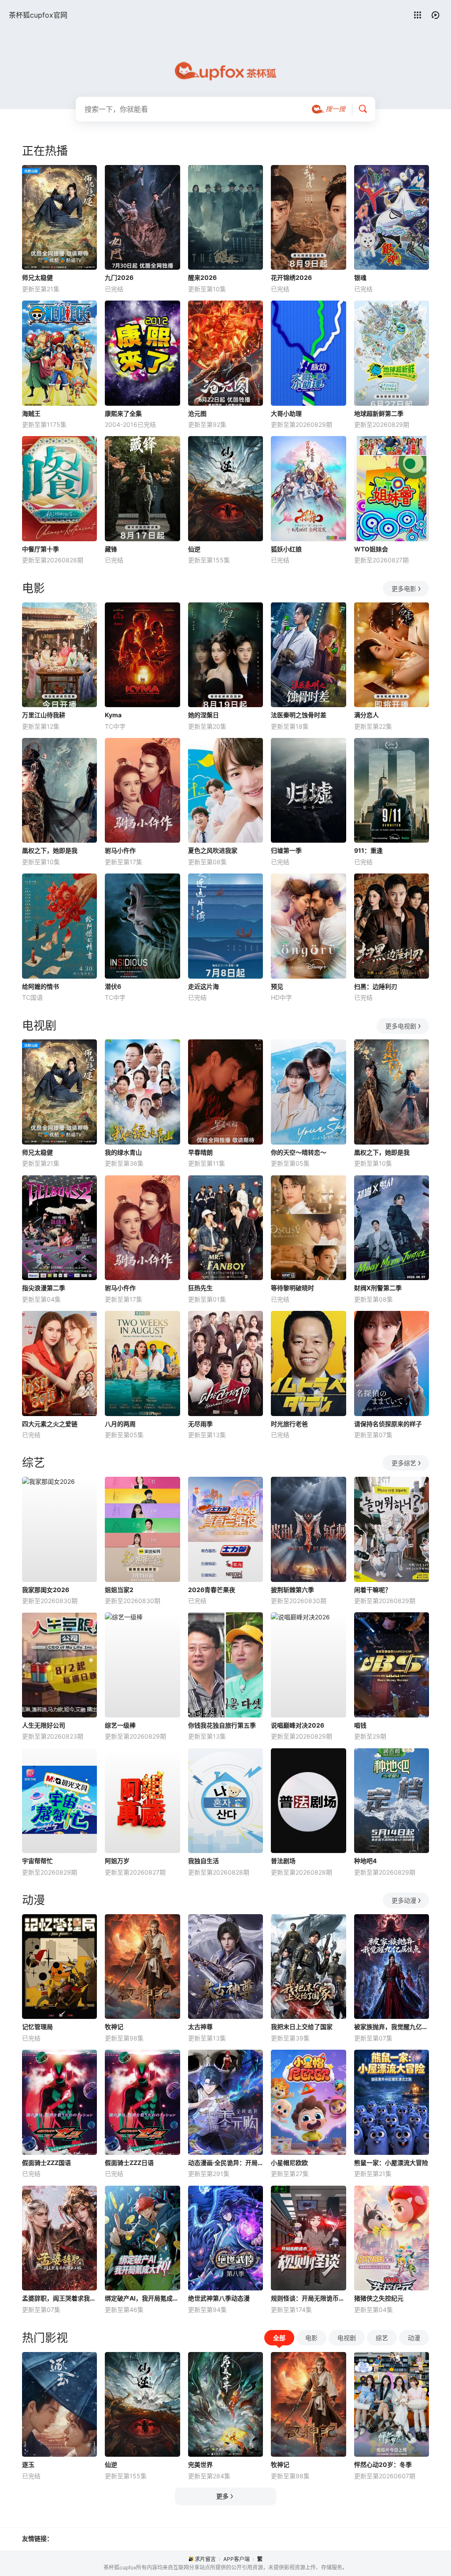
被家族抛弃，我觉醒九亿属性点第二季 (392, 2027)
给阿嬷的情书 (41, 986)
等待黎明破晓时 (292, 1288)
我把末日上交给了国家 (302, 2027)
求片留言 (205, 2559)
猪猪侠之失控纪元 (379, 2298)
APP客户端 (237, 2559)
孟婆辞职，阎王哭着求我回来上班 (59, 2298)
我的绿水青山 (123, 1152)
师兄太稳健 (37, 277)
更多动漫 (404, 1900)
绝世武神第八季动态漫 (219, 2298)
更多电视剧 (401, 1026)
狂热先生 (200, 1288)
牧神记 (114, 2027)
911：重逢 (368, 850)
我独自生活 (203, 1861)
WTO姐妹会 (371, 549)
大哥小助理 (286, 413)
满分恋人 (366, 715)
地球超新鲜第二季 (379, 413)
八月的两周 (120, 1424)
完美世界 (200, 2464)
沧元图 (197, 413)
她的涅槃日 (203, 715)
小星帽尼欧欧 (289, 2163)
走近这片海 (203, 986)
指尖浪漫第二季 (44, 1288)
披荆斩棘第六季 (292, 1590)
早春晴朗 (200, 1152)
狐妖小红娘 (286, 549)
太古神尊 (200, 2027)
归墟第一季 (286, 850)
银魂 (360, 277)
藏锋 (111, 549)
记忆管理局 (37, 2027)
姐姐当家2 (119, 1590)
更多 (222, 2496)
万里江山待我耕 (44, 715)
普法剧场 (283, 1861)
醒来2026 (202, 277)
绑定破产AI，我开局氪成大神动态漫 (142, 2298)
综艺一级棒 (120, 1725)
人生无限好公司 (44, 1725)
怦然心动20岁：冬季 (383, 2464)
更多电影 (404, 589)
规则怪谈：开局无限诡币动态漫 (308, 2298)
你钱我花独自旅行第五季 (222, 1725)
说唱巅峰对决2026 (298, 1725)
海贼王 (31, 413)
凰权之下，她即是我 (50, 850)
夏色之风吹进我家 (213, 850)
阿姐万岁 (117, 1861)
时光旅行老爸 (289, 1424)
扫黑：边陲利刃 (376, 986)
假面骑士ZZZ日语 (129, 2163)
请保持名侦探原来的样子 (388, 1424)
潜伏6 (113, 986)
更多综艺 (404, 1463)
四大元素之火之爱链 (50, 1424)
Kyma (113, 715)
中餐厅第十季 (41, 549)
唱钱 (360, 1725)
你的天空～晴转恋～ (299, 1152)
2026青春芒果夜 (212, 1590)
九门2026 (119, 277)
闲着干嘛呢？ (373, 1590)
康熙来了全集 (123, 413)
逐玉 (28, 2464)
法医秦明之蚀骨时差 (299, 715)
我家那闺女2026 (46, 1590)
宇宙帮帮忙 (37, 1861)
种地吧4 (365, 1861)
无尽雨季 (200, 1424)
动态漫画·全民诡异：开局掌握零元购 (225, 2163)
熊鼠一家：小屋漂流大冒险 (391, 2163)
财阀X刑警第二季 (378, 1288)
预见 (277, 986)
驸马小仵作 (120, 850)
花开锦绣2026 (291, 277)
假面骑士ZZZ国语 (46, 2163)
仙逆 (194, 549)
